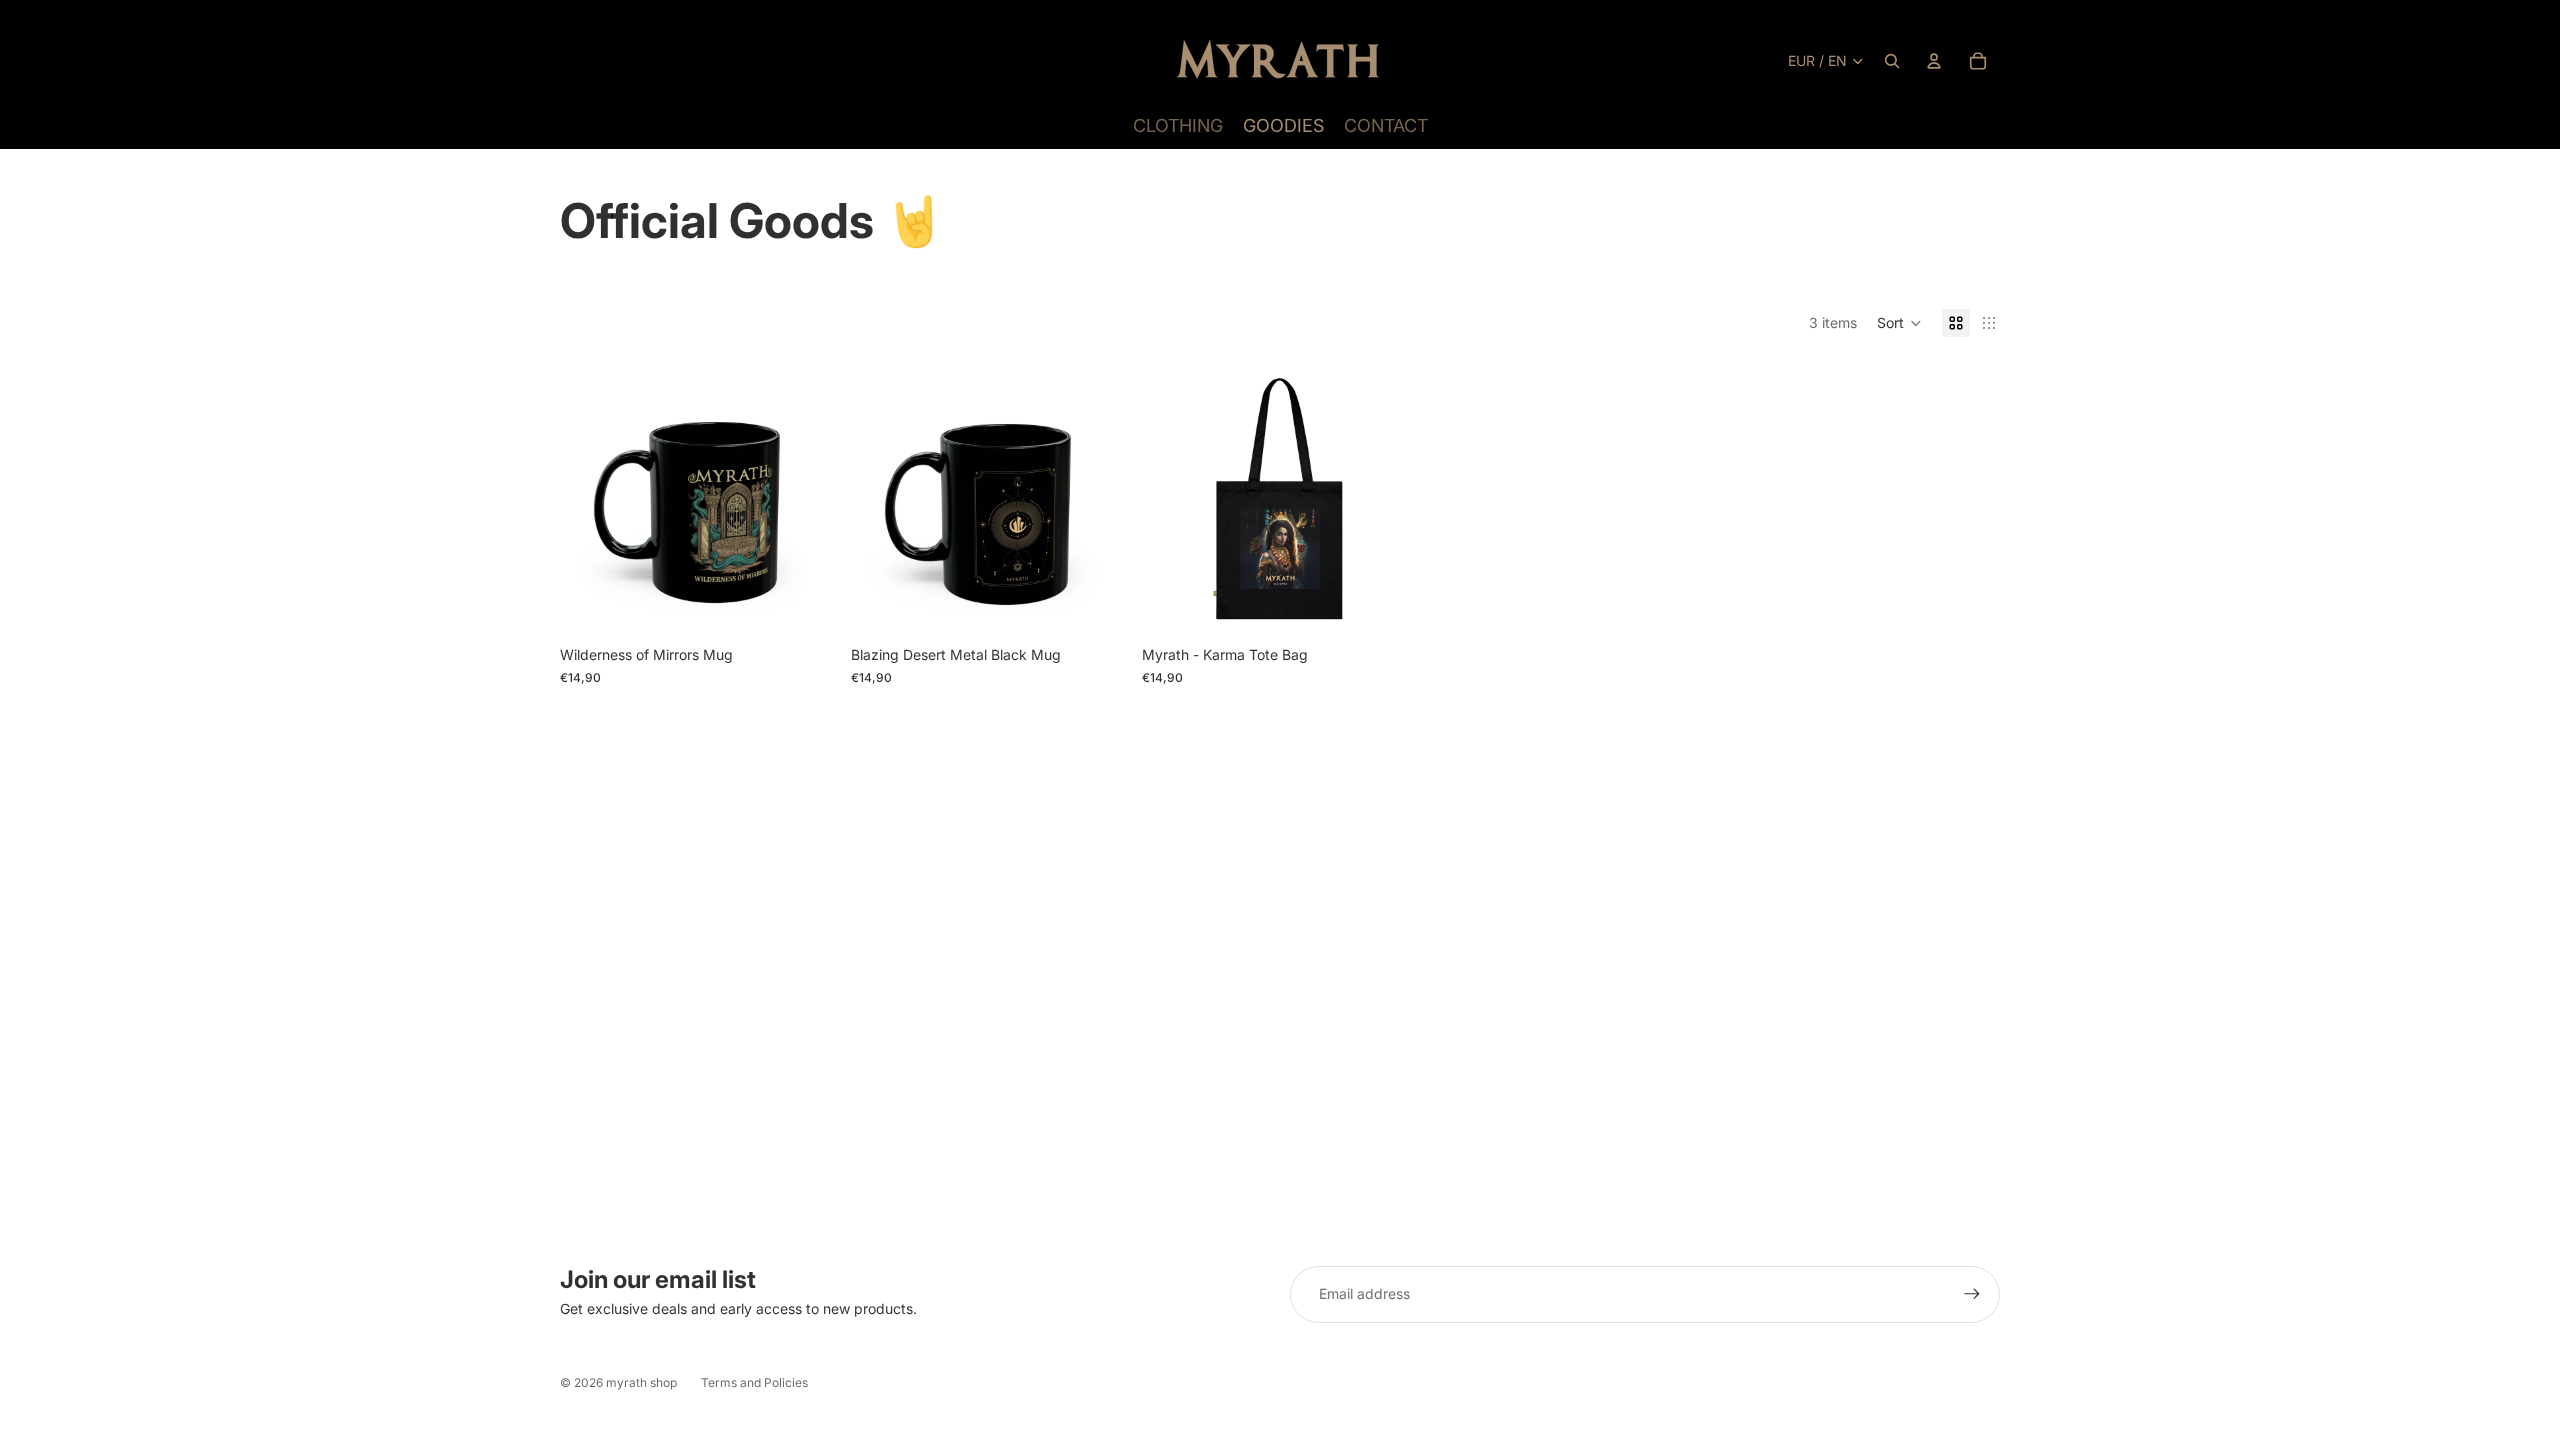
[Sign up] (1972, 1294)
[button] (1899, 323)
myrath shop (641, 1382)
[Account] (1934, 61)
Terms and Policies (754, 1382)
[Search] (1892, 61)
